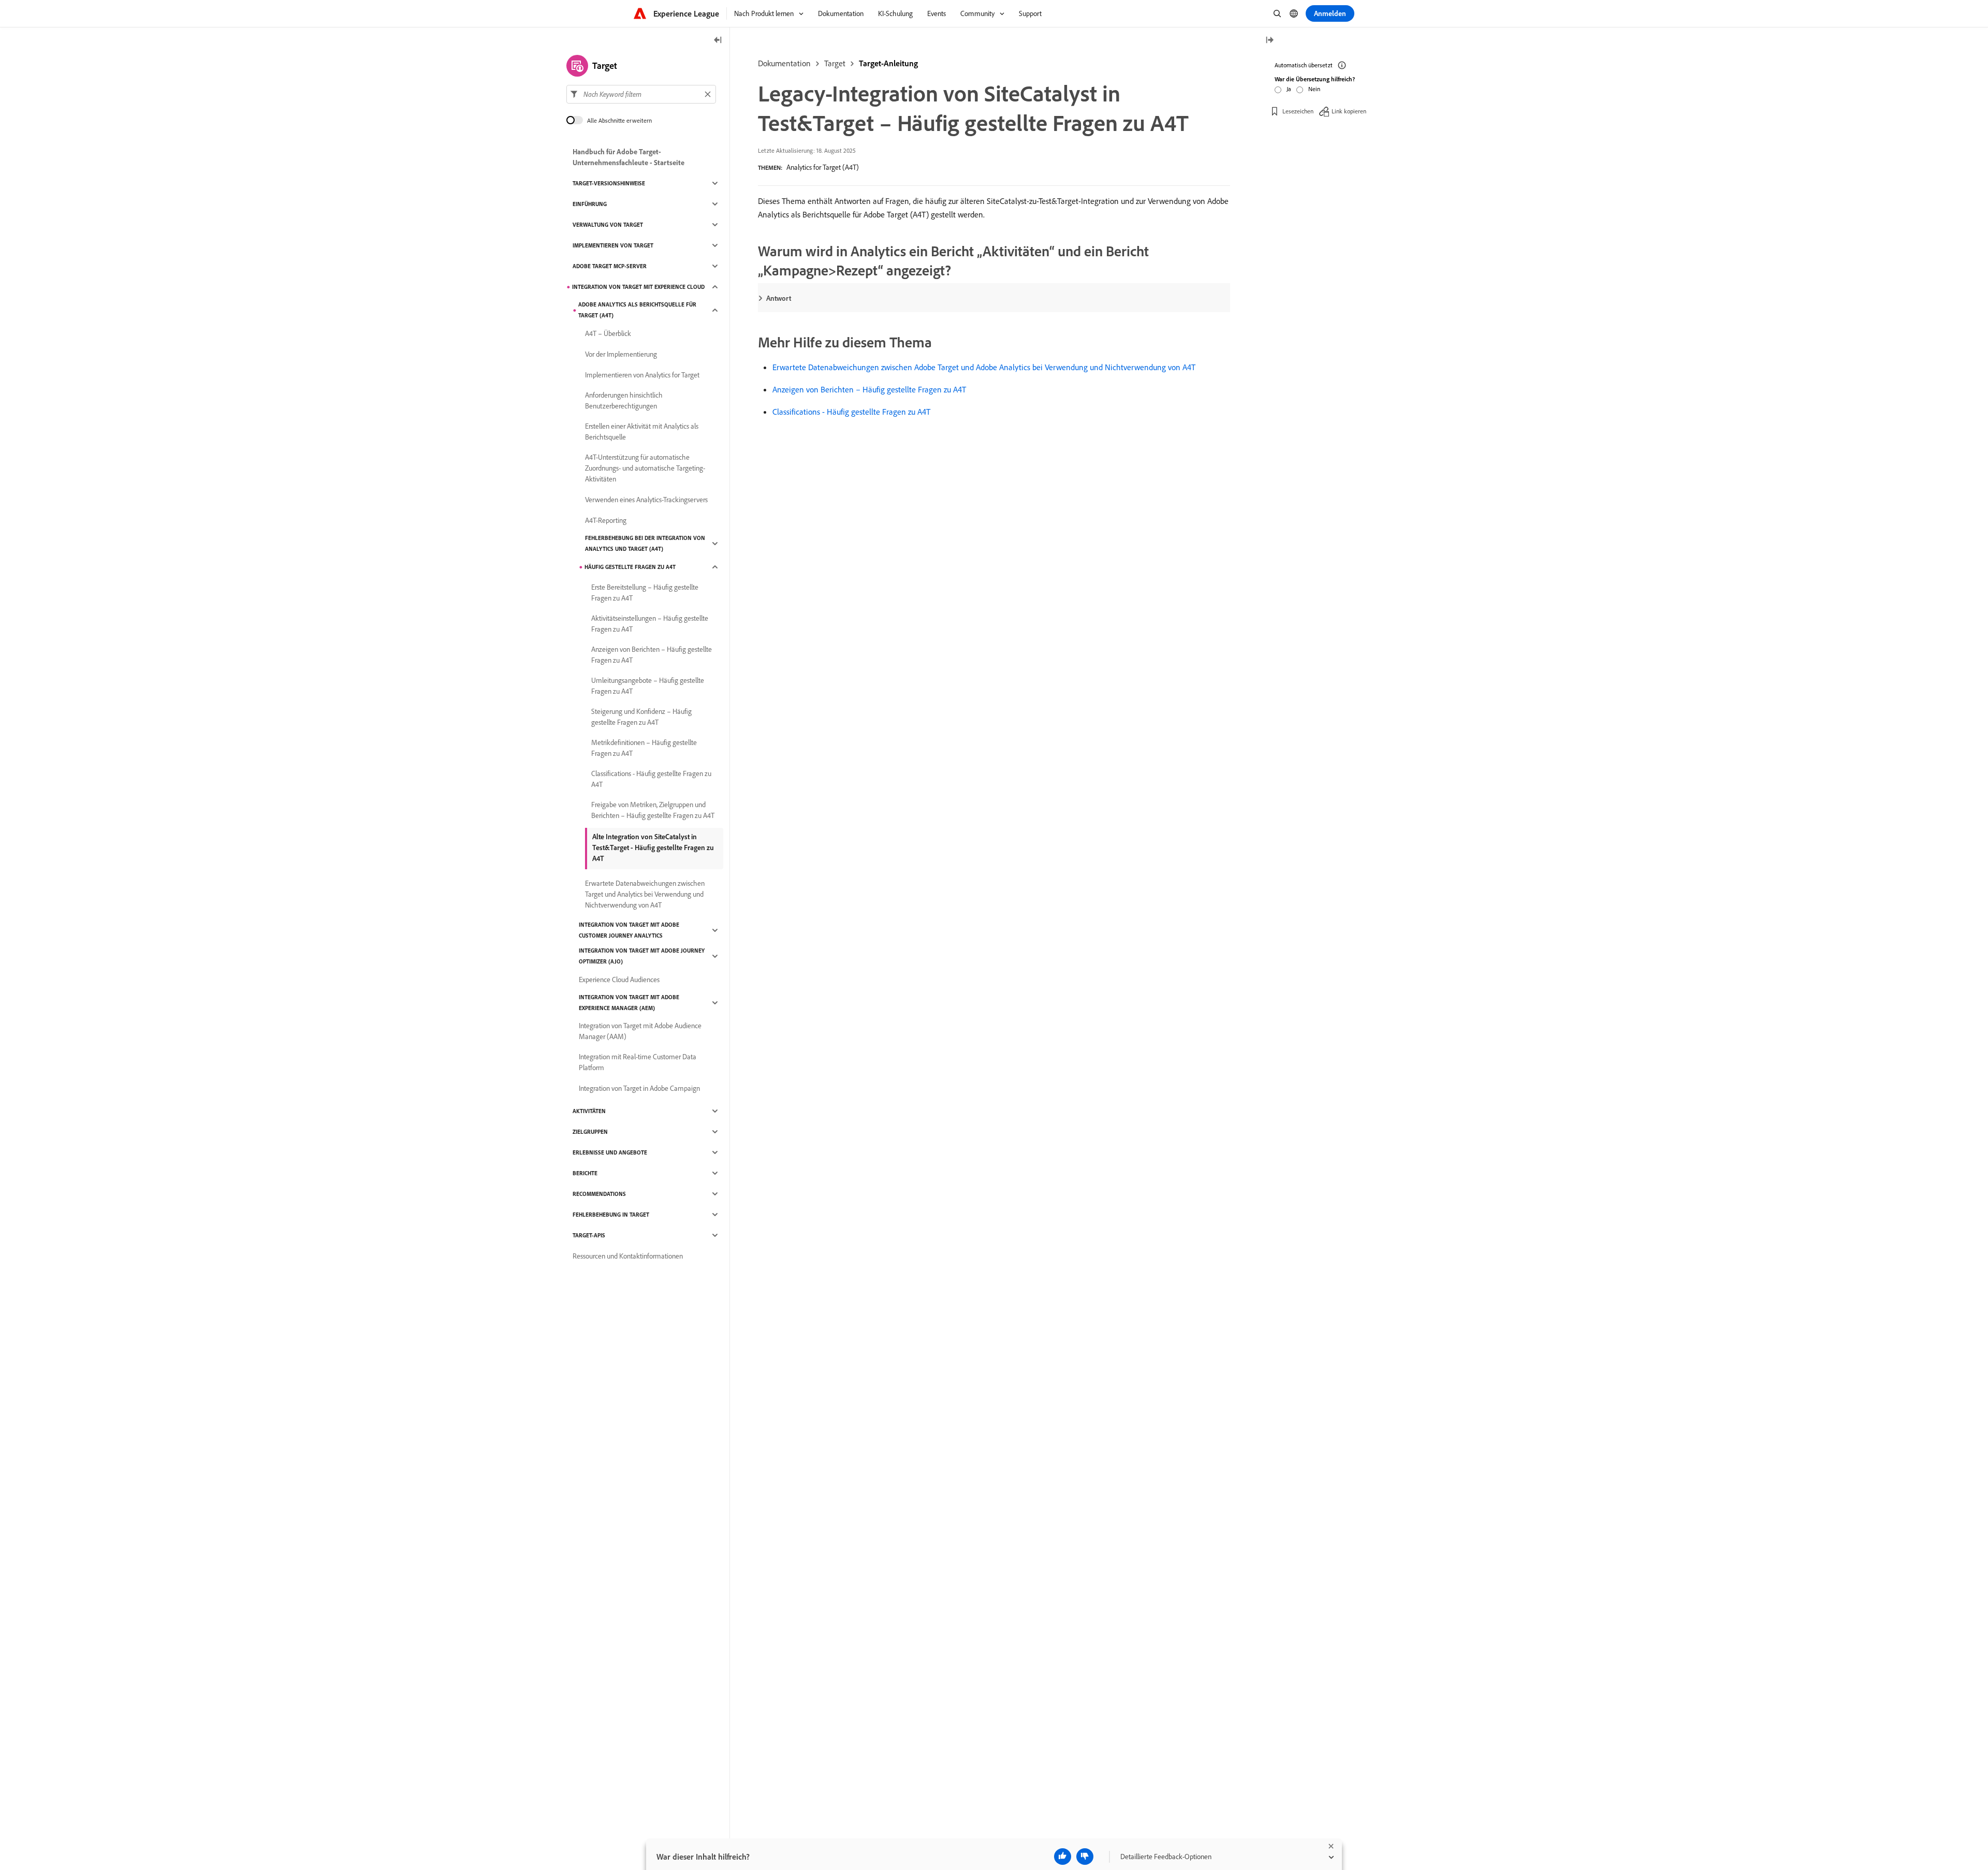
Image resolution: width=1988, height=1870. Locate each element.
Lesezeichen (1298, 111)
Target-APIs (589, 1235)
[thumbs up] (1063, 1857)
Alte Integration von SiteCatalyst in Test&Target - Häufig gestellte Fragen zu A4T (653, 848)
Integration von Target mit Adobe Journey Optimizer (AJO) (642, 956)
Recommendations (599, 1194)
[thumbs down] (1085, 1857)
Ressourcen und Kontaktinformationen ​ (628, 1256)
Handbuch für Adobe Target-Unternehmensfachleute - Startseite (628, 157)
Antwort (779, 298)
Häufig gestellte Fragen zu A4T (630, 567)
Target (835, 63)
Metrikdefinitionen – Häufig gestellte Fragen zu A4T (644, 748)
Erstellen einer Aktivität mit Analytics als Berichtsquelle (642, 432)
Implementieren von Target (613, 245)
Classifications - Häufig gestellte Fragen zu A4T (851, 412)
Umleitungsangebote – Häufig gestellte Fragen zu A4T (648, 686)
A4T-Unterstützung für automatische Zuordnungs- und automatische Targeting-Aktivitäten (645, 468)
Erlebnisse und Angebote (610, 1152)
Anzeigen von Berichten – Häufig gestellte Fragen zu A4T (869, 389)
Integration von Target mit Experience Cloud (638, 287)
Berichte (585, 1173)
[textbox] (641, 94)
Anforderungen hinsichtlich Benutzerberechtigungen (624, 400)
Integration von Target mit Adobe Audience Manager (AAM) (640, 1031)
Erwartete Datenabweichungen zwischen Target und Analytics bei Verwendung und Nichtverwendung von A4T (645, 894)
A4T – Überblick (608, 333)
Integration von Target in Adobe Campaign (639, 1088)
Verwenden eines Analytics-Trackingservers (646, 500)
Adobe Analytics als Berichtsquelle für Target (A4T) (637, 310)
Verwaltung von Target (608, 225)
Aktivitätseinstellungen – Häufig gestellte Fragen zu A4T (650, 624)
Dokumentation (784, 63)
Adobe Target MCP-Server (610, 266)
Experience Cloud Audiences (619, 980)
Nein (1314, 89)
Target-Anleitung (888, 63)
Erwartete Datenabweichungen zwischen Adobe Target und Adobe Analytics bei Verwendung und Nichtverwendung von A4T (984, 367)
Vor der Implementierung (621, 354)
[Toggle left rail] (718, 41)
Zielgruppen (590, 1132)
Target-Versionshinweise (609, 183)
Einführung (590, 204)
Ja (1289, 89)
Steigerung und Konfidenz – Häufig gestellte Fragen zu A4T (641, 717)
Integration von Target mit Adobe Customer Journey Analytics (629, 930)
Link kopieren (1349, 111)
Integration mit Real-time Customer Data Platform (638, 1062)
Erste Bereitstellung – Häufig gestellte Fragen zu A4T (645, 593)
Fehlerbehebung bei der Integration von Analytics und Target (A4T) (645, 543)
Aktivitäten (589, 1111)
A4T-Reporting (606, 520)
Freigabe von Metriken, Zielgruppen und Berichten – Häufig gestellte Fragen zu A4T (653, 810)
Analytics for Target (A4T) (823, 167)
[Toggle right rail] (1269, 41)
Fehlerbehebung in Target (611, 1215)
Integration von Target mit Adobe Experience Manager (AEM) (629, 1003)
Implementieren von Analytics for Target (642, 375)
